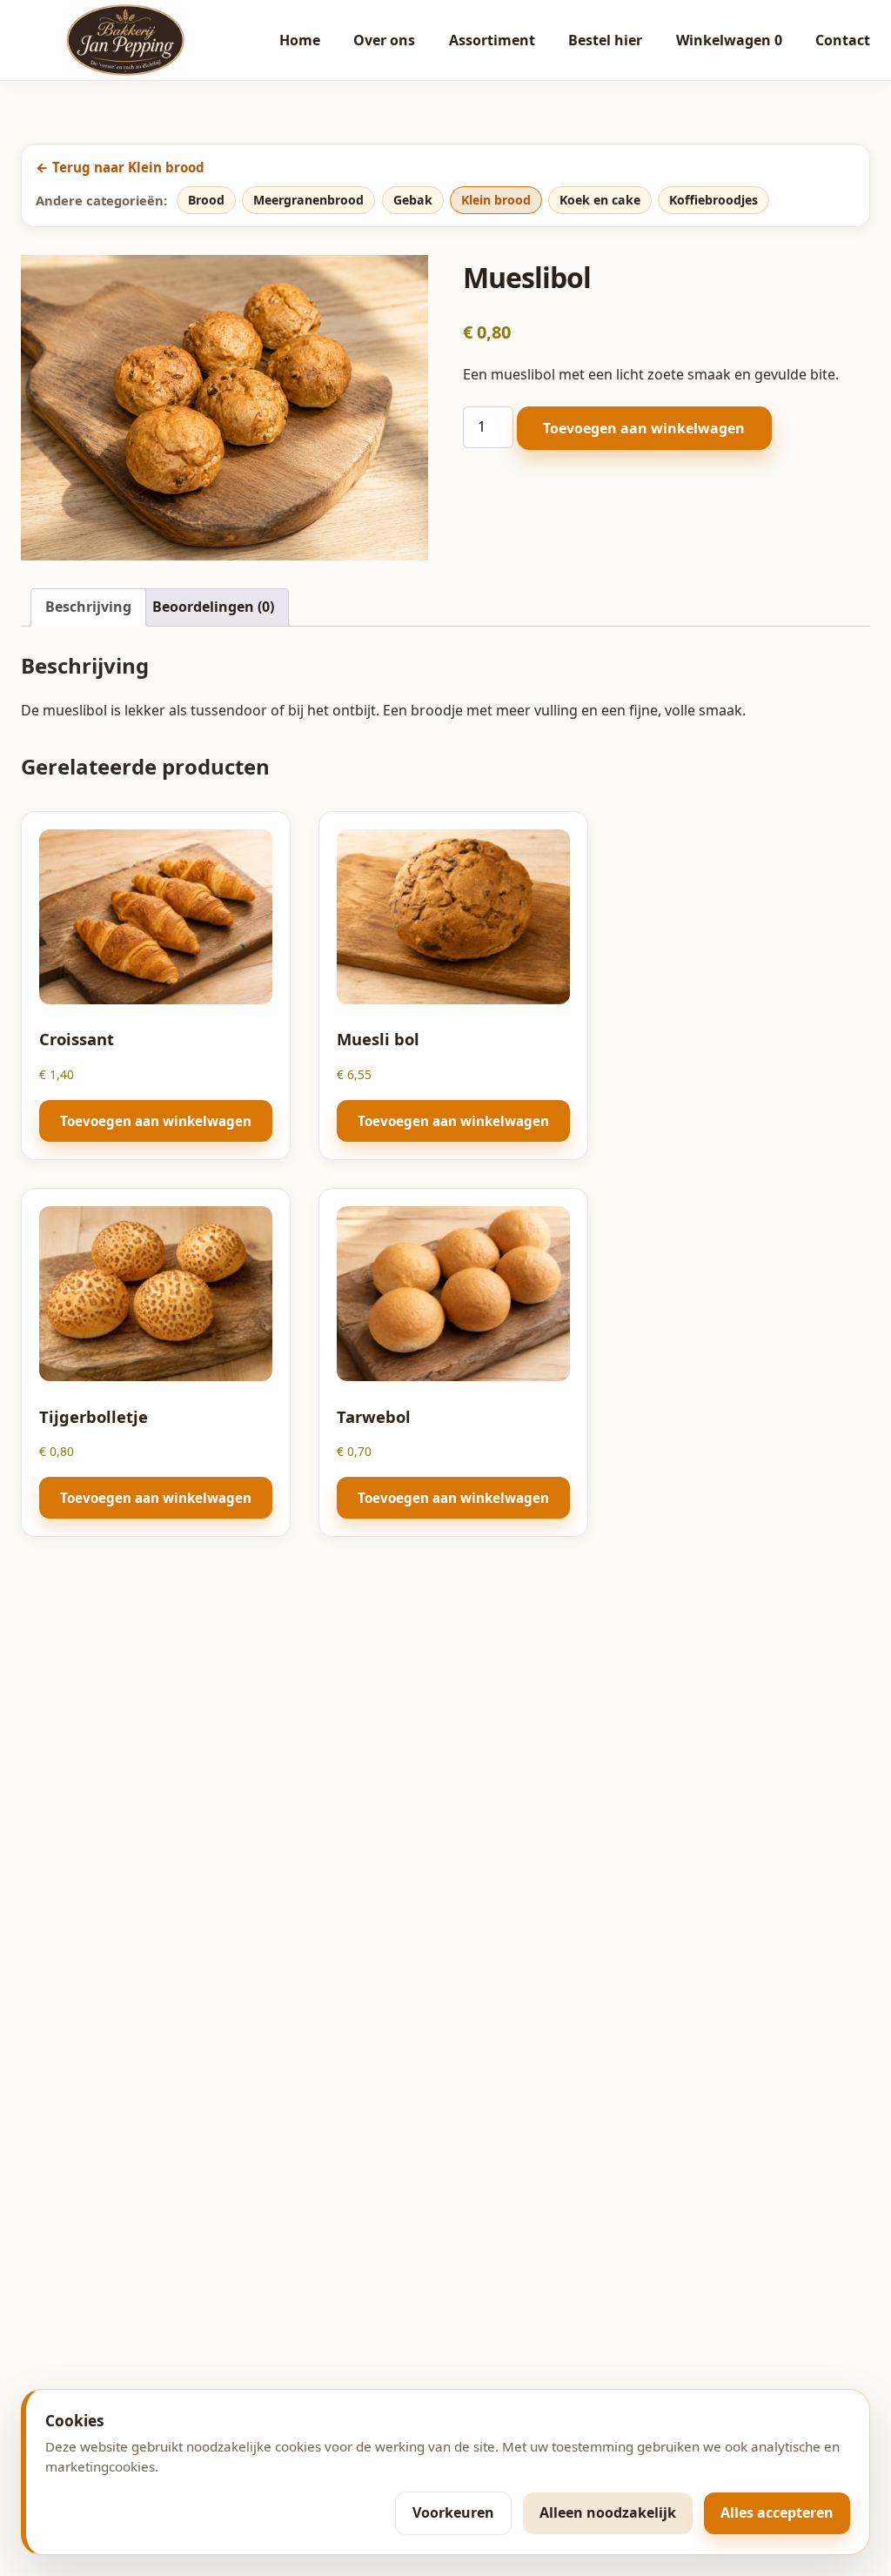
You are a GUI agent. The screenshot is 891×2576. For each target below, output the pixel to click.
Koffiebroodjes (713, 200)
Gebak (413, 200)
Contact (843, 40)
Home (300, 40)
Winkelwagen (729, 40)
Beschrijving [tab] (88, 607)
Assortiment (492, 40)
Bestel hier (605, 40)
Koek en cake (600, 200)
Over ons (384, 40)
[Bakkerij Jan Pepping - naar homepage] (125, 40)
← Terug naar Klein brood (120, 167)
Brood (206, 200)
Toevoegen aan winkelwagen (644, 428)
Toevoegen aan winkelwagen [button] (156, 1121)
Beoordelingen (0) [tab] (213, 607)
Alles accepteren (777, 2512)
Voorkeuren (453, 2512)
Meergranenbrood (308, 200)
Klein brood (496, 200)
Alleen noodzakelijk (608, 2512)
